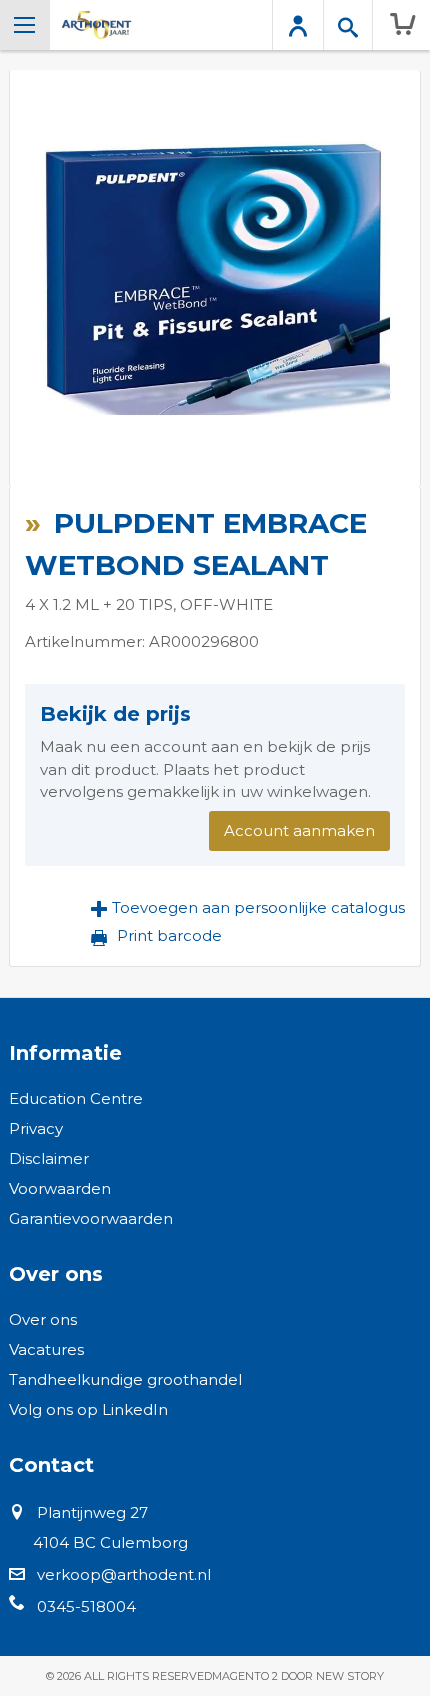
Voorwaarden (60, 1188)
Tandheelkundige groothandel (125, 1379)
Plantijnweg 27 (92, 1512)
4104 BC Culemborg (110, 1542)
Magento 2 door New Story (298, 1676)
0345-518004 (86, 1606)
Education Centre (76, 1098)
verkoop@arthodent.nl (124, 1574)
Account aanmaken (299, 830)
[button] (248, 908)
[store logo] (96, 25)
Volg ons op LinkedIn (88, 1409)
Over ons (43, 1319)
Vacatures (46, 1349)
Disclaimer (49, 1158)
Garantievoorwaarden (91, 1218)
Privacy (36, 1128)
